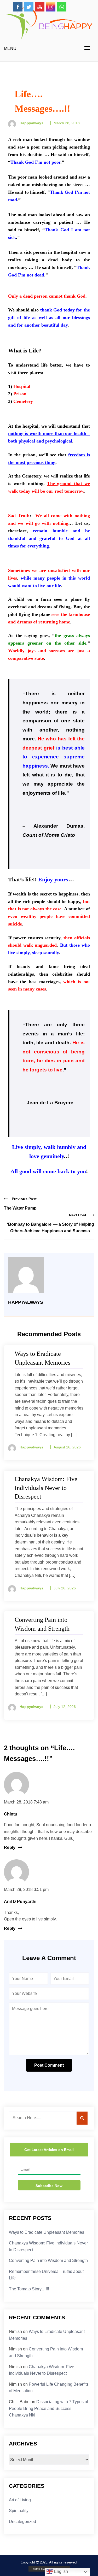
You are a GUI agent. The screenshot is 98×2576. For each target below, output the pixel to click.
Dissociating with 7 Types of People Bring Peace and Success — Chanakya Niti (48, 2408)
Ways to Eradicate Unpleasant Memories (47, 2232)
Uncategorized (22, 2522)
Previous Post (24, 1199)
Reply (10, 1847)
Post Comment (49, 2065)
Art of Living (20, 2500)
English (60, 2571)
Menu (10, 48)
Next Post (78, 1215)
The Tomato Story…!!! (29, 2289)
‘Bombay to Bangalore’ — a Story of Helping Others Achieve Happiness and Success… (51, 1228)
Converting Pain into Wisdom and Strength (48, 2260)
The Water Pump (20, 1208)
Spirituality (19, 2511)
